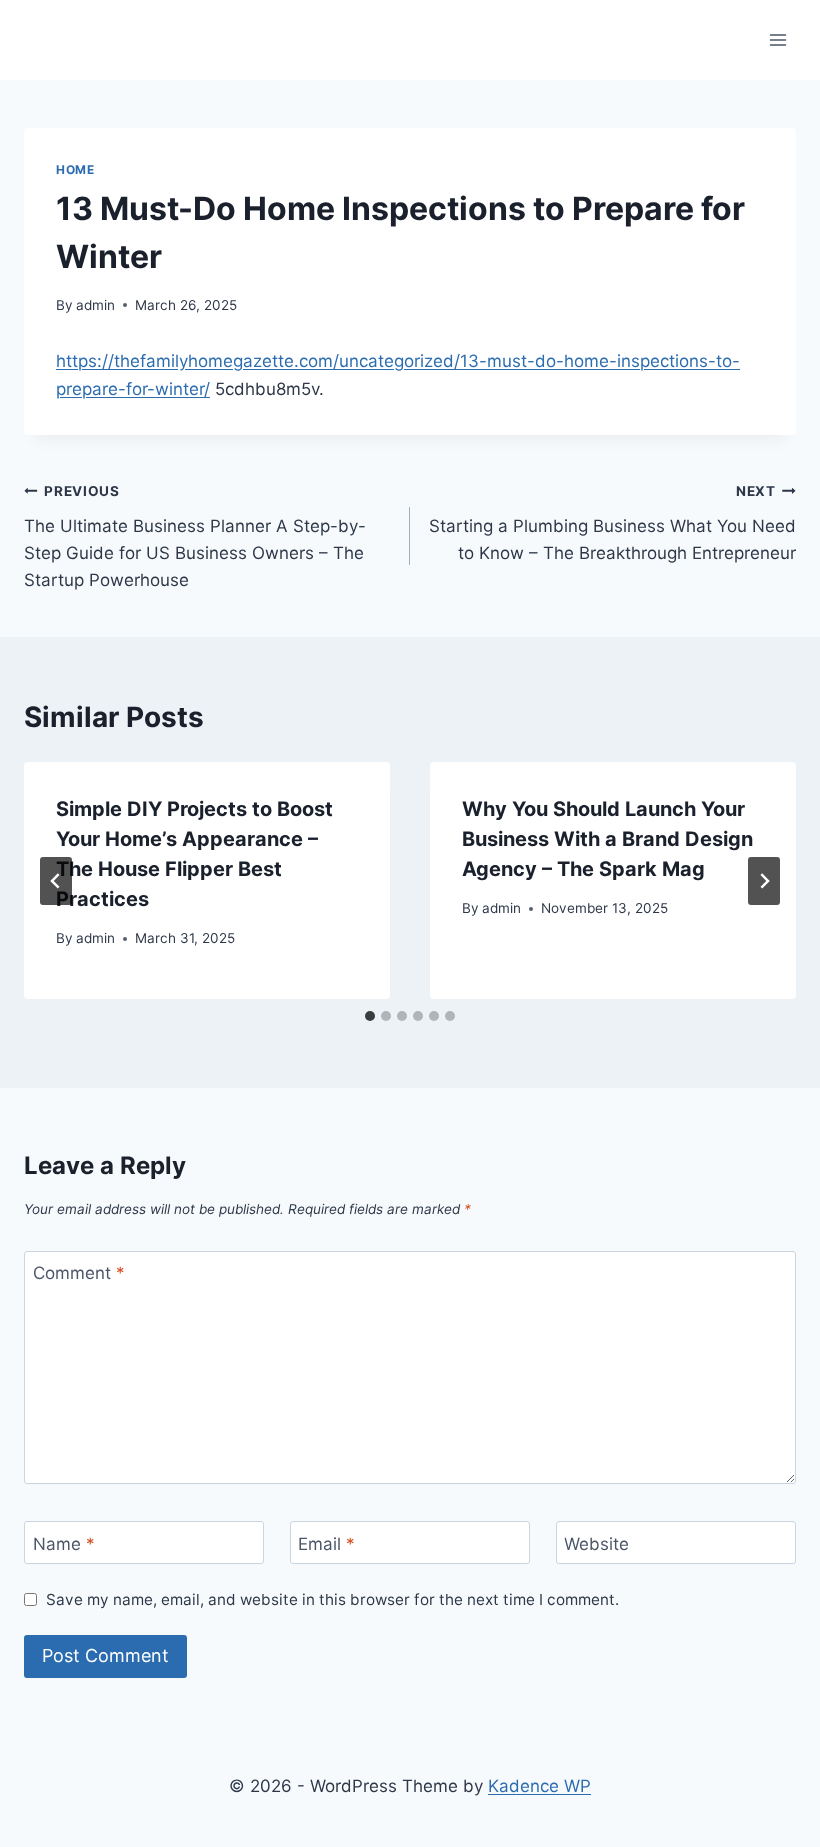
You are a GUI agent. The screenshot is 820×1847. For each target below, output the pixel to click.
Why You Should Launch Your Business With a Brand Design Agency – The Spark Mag (607, 839)
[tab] (370, 1016)
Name (64, 1543)
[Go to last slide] (56, 881)
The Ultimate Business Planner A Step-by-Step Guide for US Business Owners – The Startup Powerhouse (195, 536)
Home (75, 169)
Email (326, 1543)
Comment (79, 1273)
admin (95, 305)
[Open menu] (777, 39)
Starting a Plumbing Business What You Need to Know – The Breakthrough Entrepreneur (612, 523)
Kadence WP (539, 1786)
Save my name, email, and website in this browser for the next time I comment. (332, 1599)
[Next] (764, 881)
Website (596, 1543)
